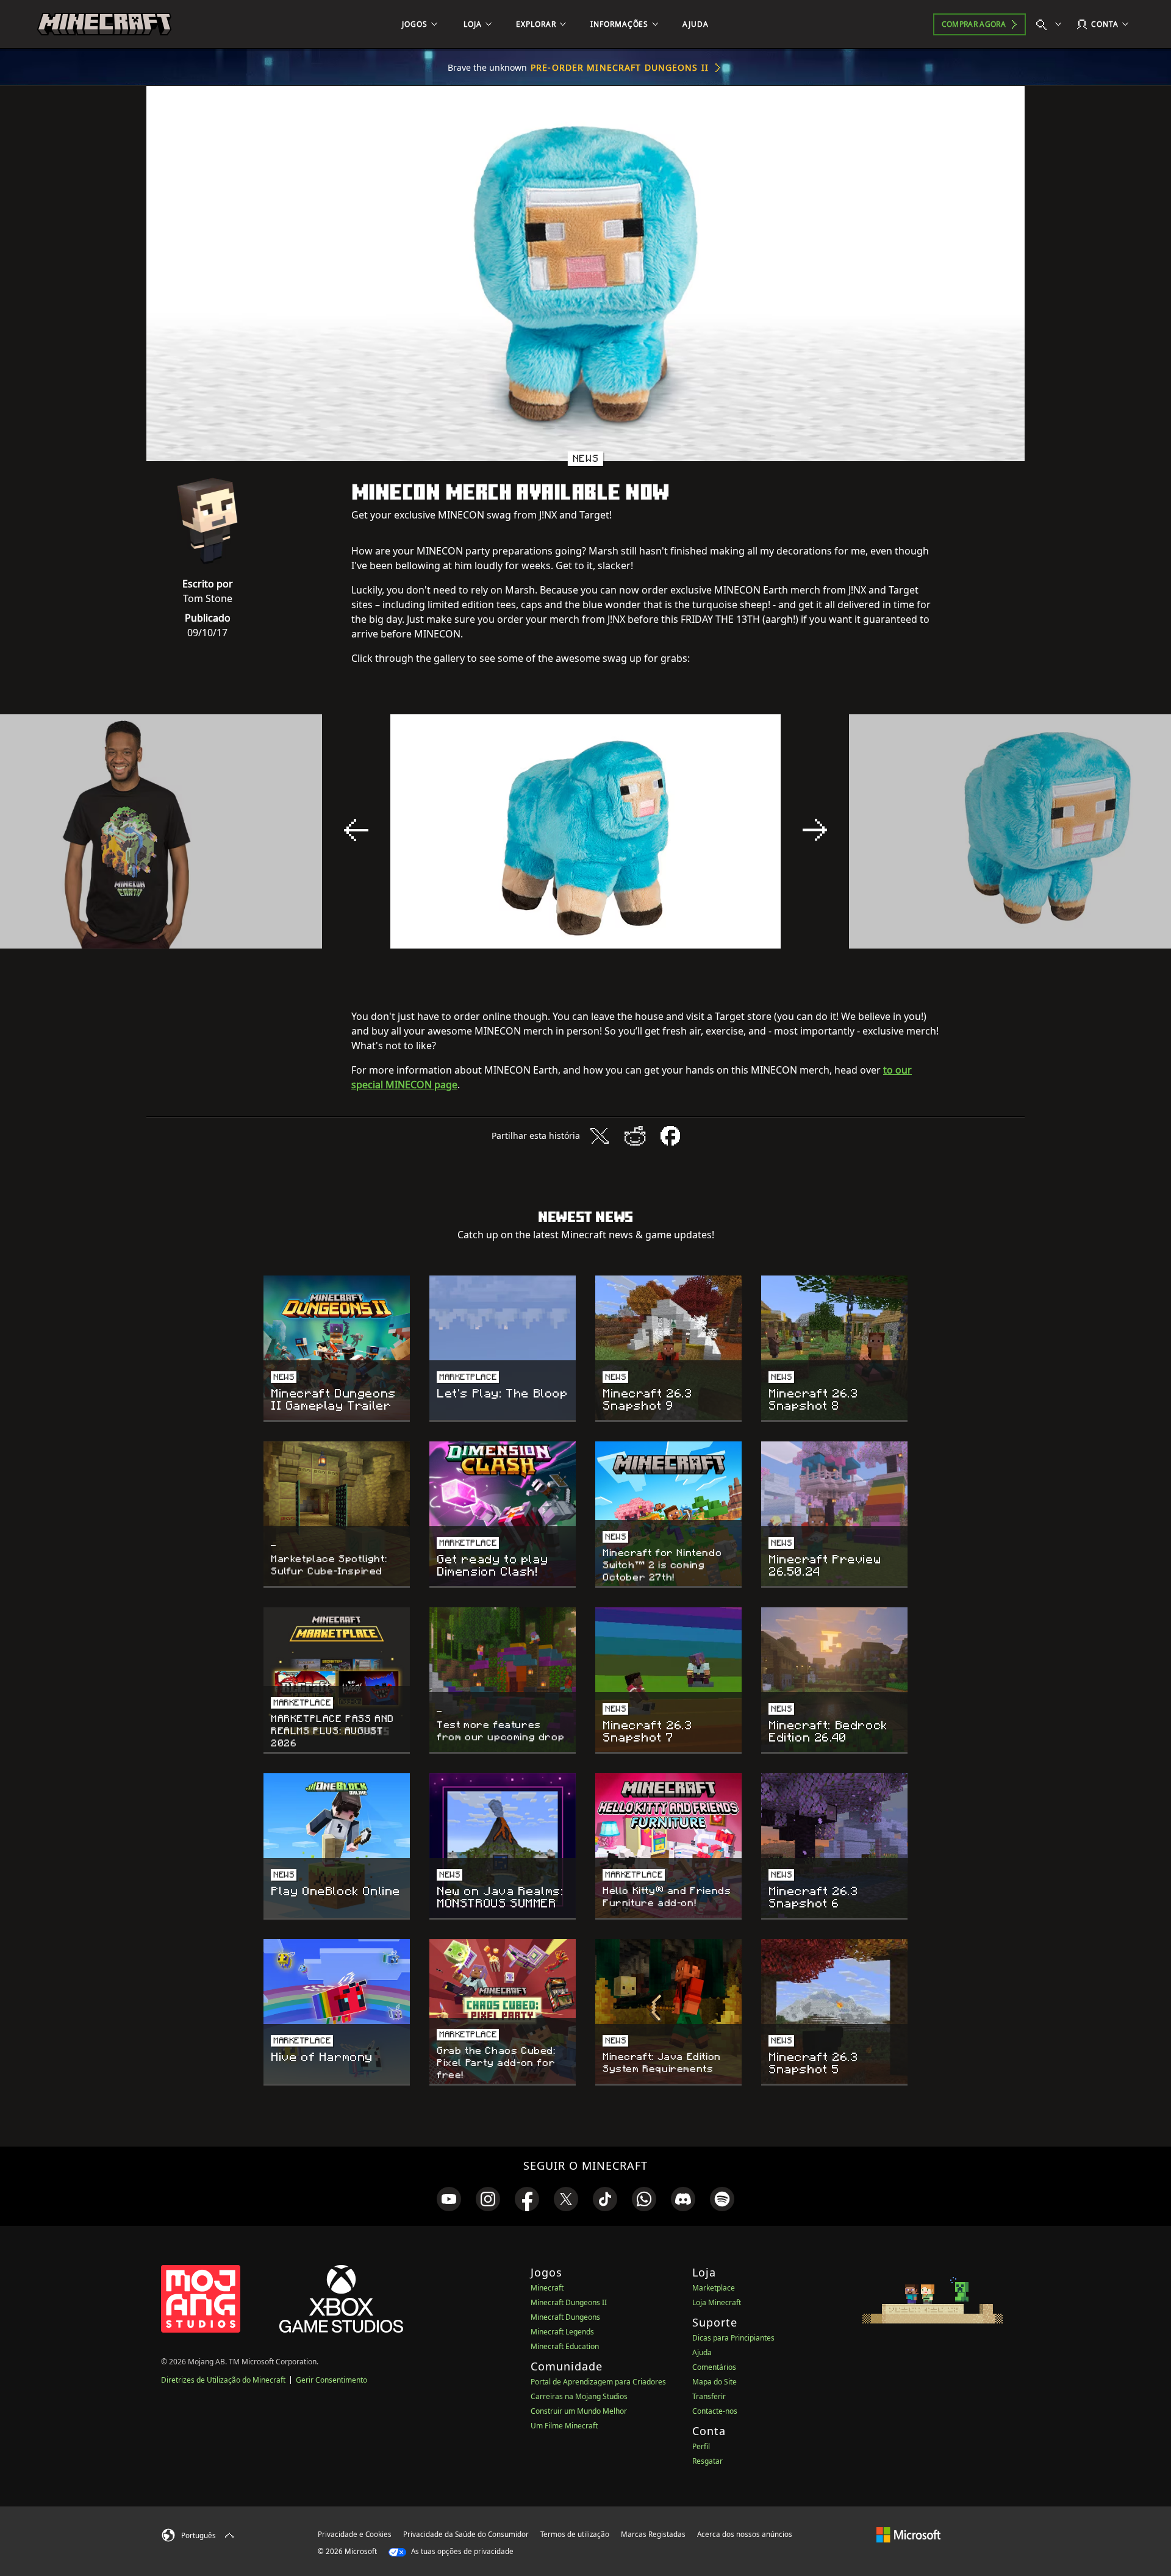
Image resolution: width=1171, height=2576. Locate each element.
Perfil (701, 2446)
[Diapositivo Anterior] (356, 830)
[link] (449, 2199)
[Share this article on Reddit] (635, 1136)
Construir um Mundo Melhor (579, 2411)
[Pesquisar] (1051, 24)
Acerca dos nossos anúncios (745, 2534)
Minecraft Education (565, 2346)
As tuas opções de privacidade (461, 2551)
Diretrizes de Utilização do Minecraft (223, 2380)
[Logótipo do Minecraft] (104, 24)
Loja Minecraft (717, 2302)
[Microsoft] (908, 2534)
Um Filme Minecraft (564, 2426)
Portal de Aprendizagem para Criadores (598, 2382)
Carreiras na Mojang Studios (579, 2396)
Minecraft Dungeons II (569, 2302)
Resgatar (707, 2461)
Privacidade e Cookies (355, 2534)
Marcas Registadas (653, 2534)
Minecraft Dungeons (565, 2317)
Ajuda (702, 2352)
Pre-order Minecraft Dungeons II (620, 67)
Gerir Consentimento (331, 2380)
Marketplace (714, 2288)
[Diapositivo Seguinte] (815, 830)
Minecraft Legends (562, 2332)
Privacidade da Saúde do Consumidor (466, 2534)
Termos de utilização (575, 2534)
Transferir (709, 2396)
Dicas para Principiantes (733, 2338)
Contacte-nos (715, 2411)
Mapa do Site (714, 2382)
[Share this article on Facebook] (670, 1136)
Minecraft (547, 2288)
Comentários (714, 2367)
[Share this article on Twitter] (600, 1136)
